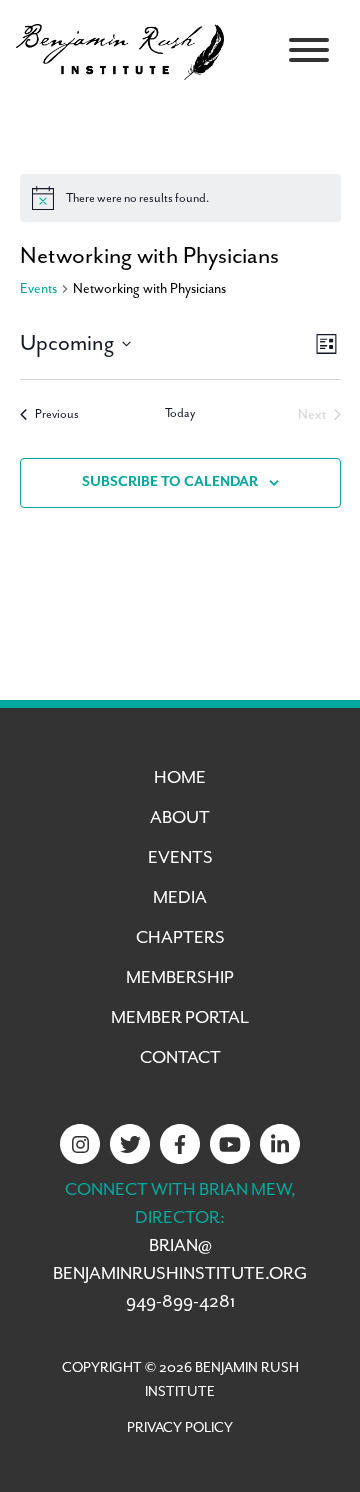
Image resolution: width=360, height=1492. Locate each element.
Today (180, 413)
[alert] (180, 198)
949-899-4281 (180, 1302)
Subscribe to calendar (170, 482)
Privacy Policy (180, 1428)
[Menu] (309, 50)
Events (38, 289)
